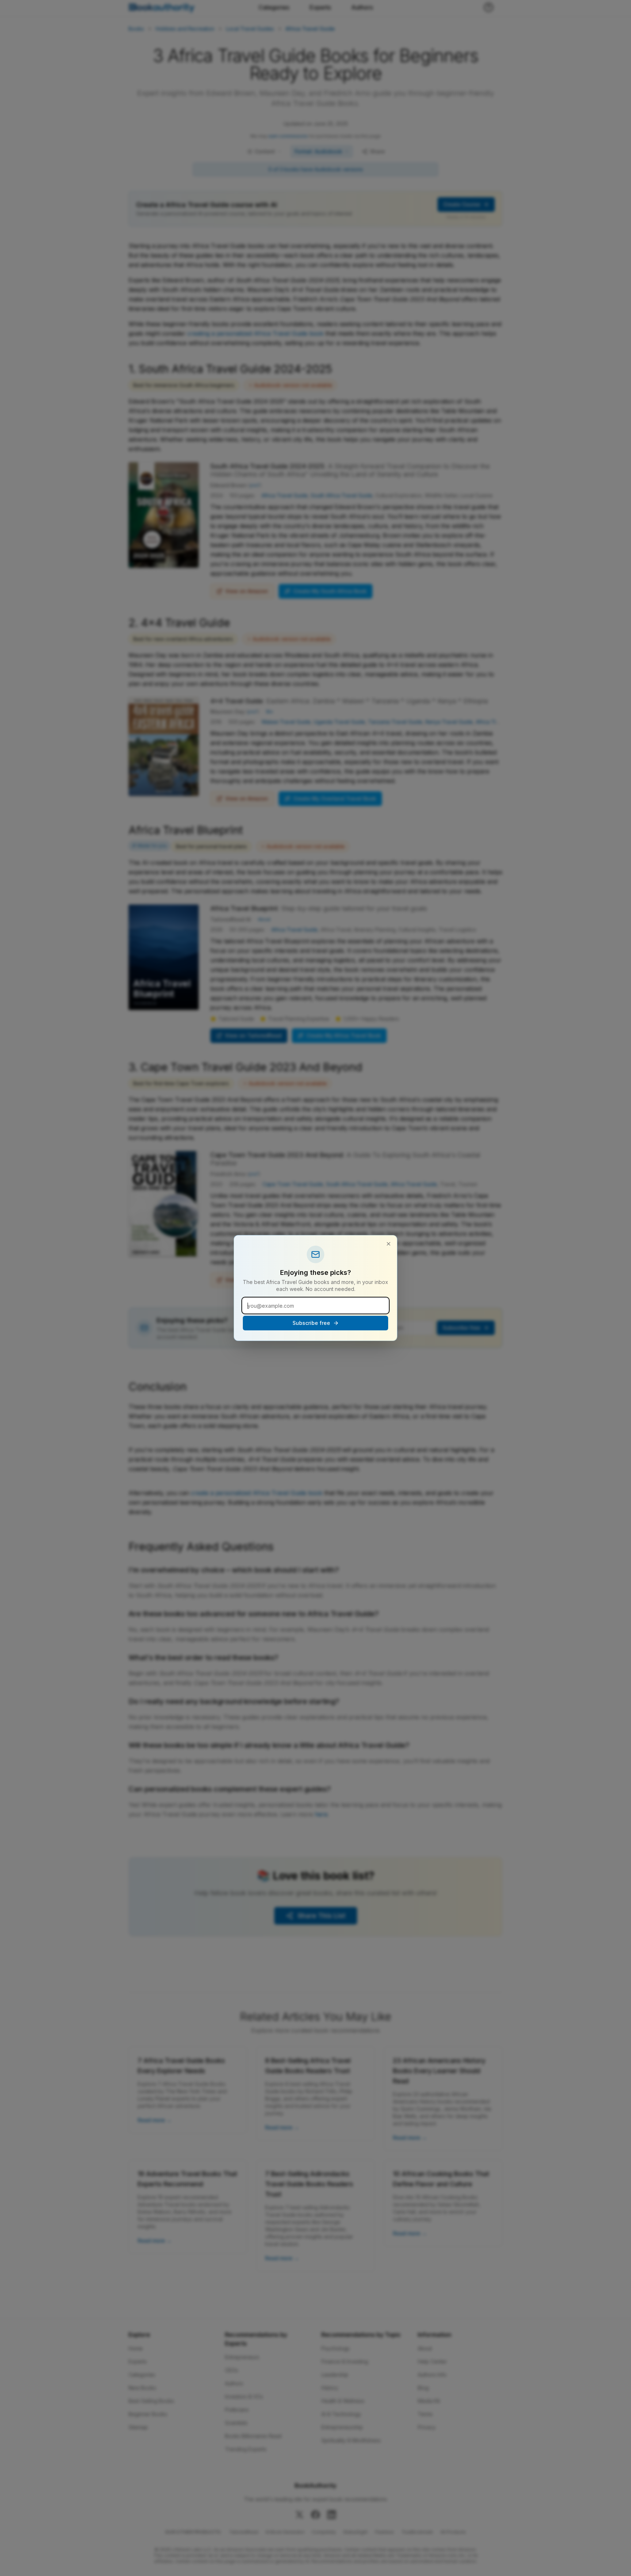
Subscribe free (311, 1323)
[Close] (389, 1244)
